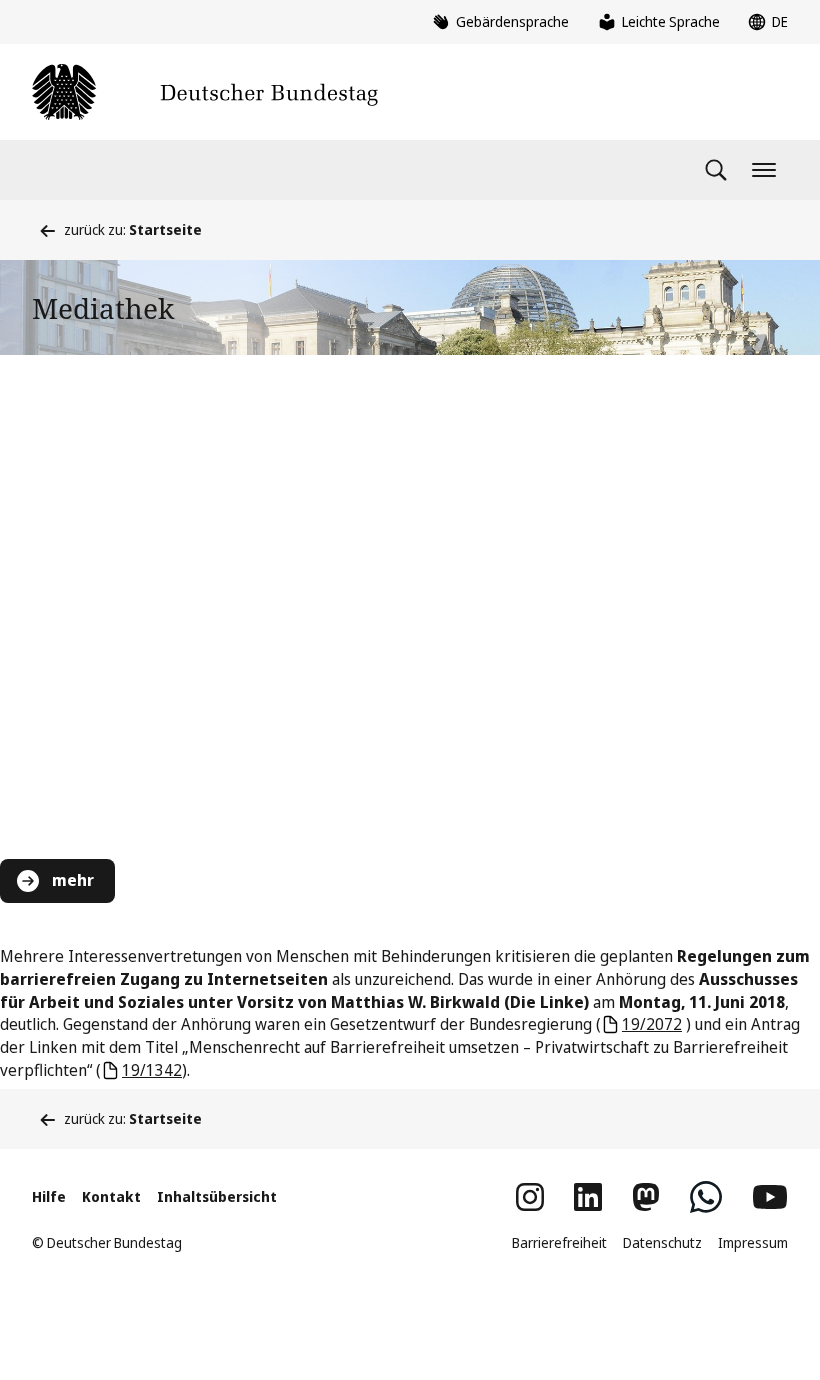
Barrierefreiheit (559, 1242)
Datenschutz (662, 1242)
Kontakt (111, 1196)
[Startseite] (205, 92)
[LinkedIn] (588, 1197)
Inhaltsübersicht (217, 1196)
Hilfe (49, 1196)
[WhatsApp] (706, 1197)
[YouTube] (770, 1197)
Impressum (753, 1242)
